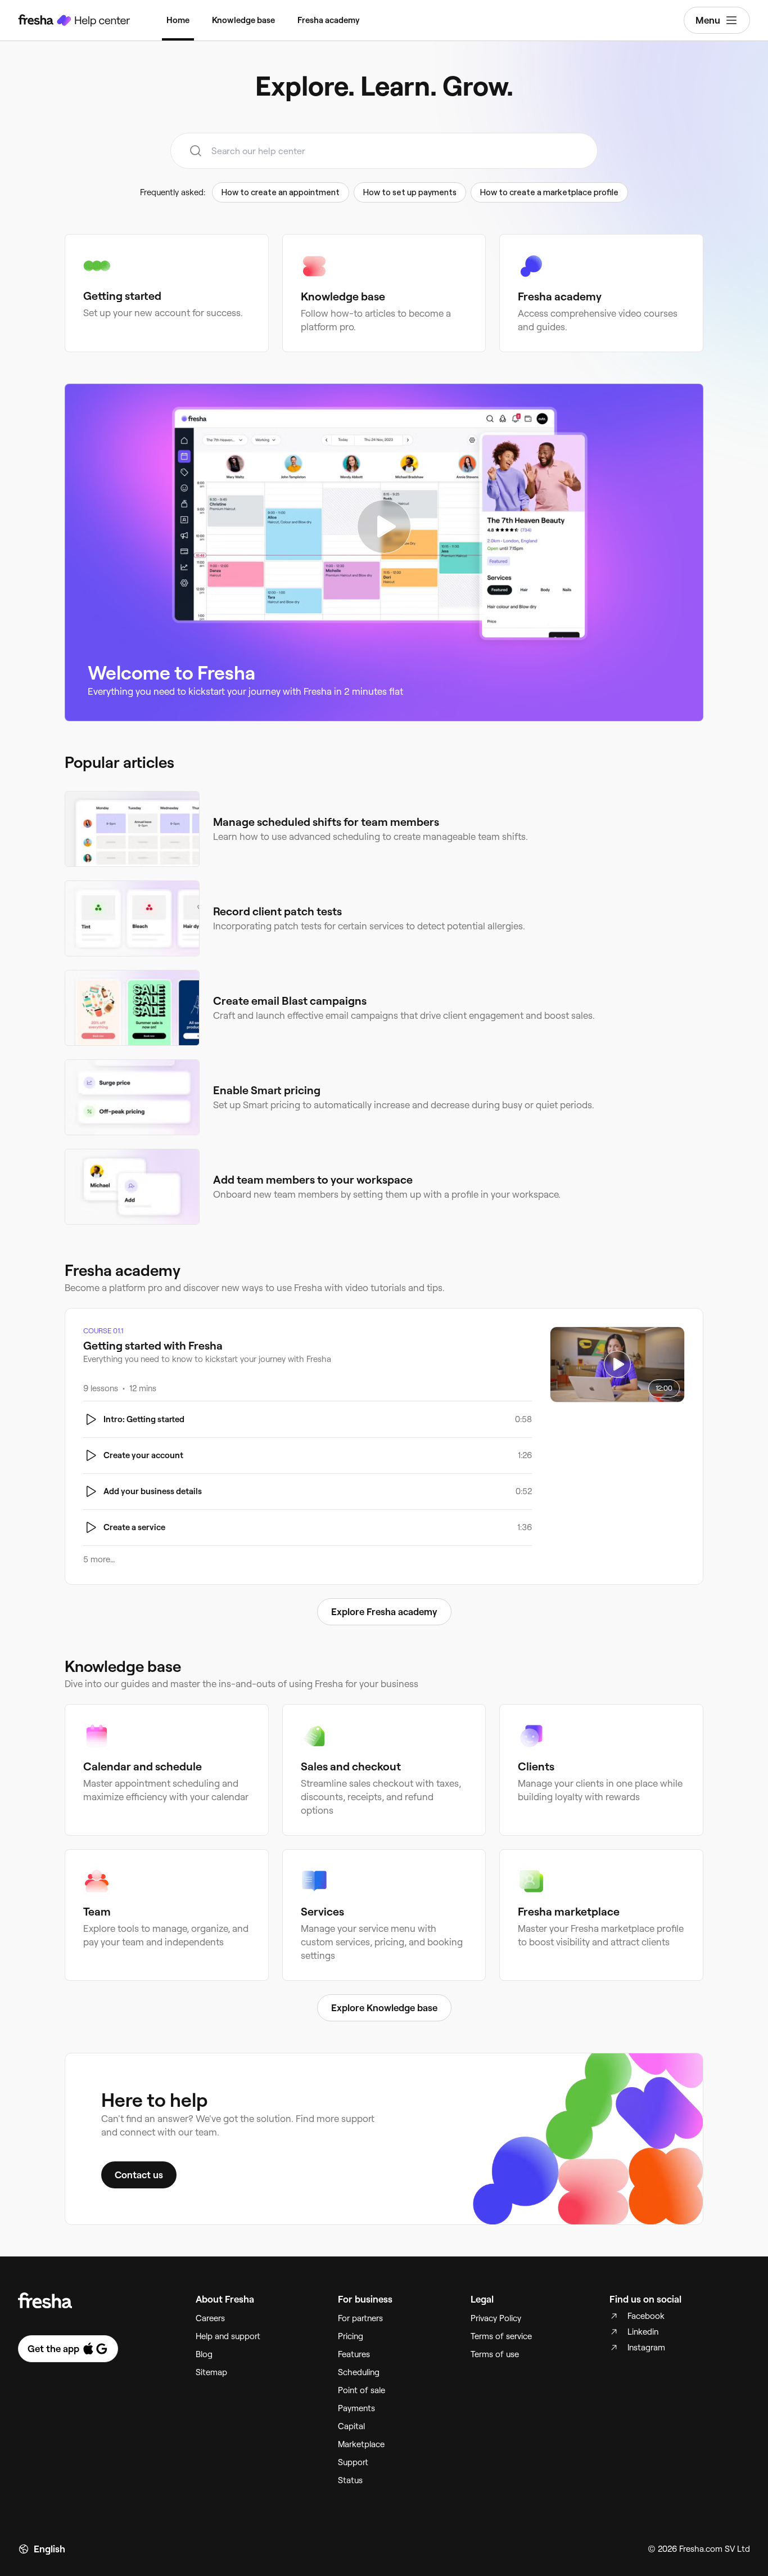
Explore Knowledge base (384, 2008)
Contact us (139, 2175)
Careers (210, 2318)
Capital (351, 2426)
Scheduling (359, 2372)
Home (178, 20)
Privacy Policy (496, 2318)
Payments (356, 2408)
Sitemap (211, 2372)
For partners (360, 2318)
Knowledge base (243, 20)
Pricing (351, 2336)
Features (354, 2354)
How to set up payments (410, 192)
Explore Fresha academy (384, 1612)
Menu (708, 20)
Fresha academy (329, 20)
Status (350, 2480)
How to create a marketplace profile (549, 192)
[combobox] (384, 151)
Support (353, 2462)
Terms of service (501, 2336)
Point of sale (362, 2390)
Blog (204, 2354)
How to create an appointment (281, 192)
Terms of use (495, 2354)
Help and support (228, 2336)
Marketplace (361, 2444)
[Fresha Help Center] (74, 20)
